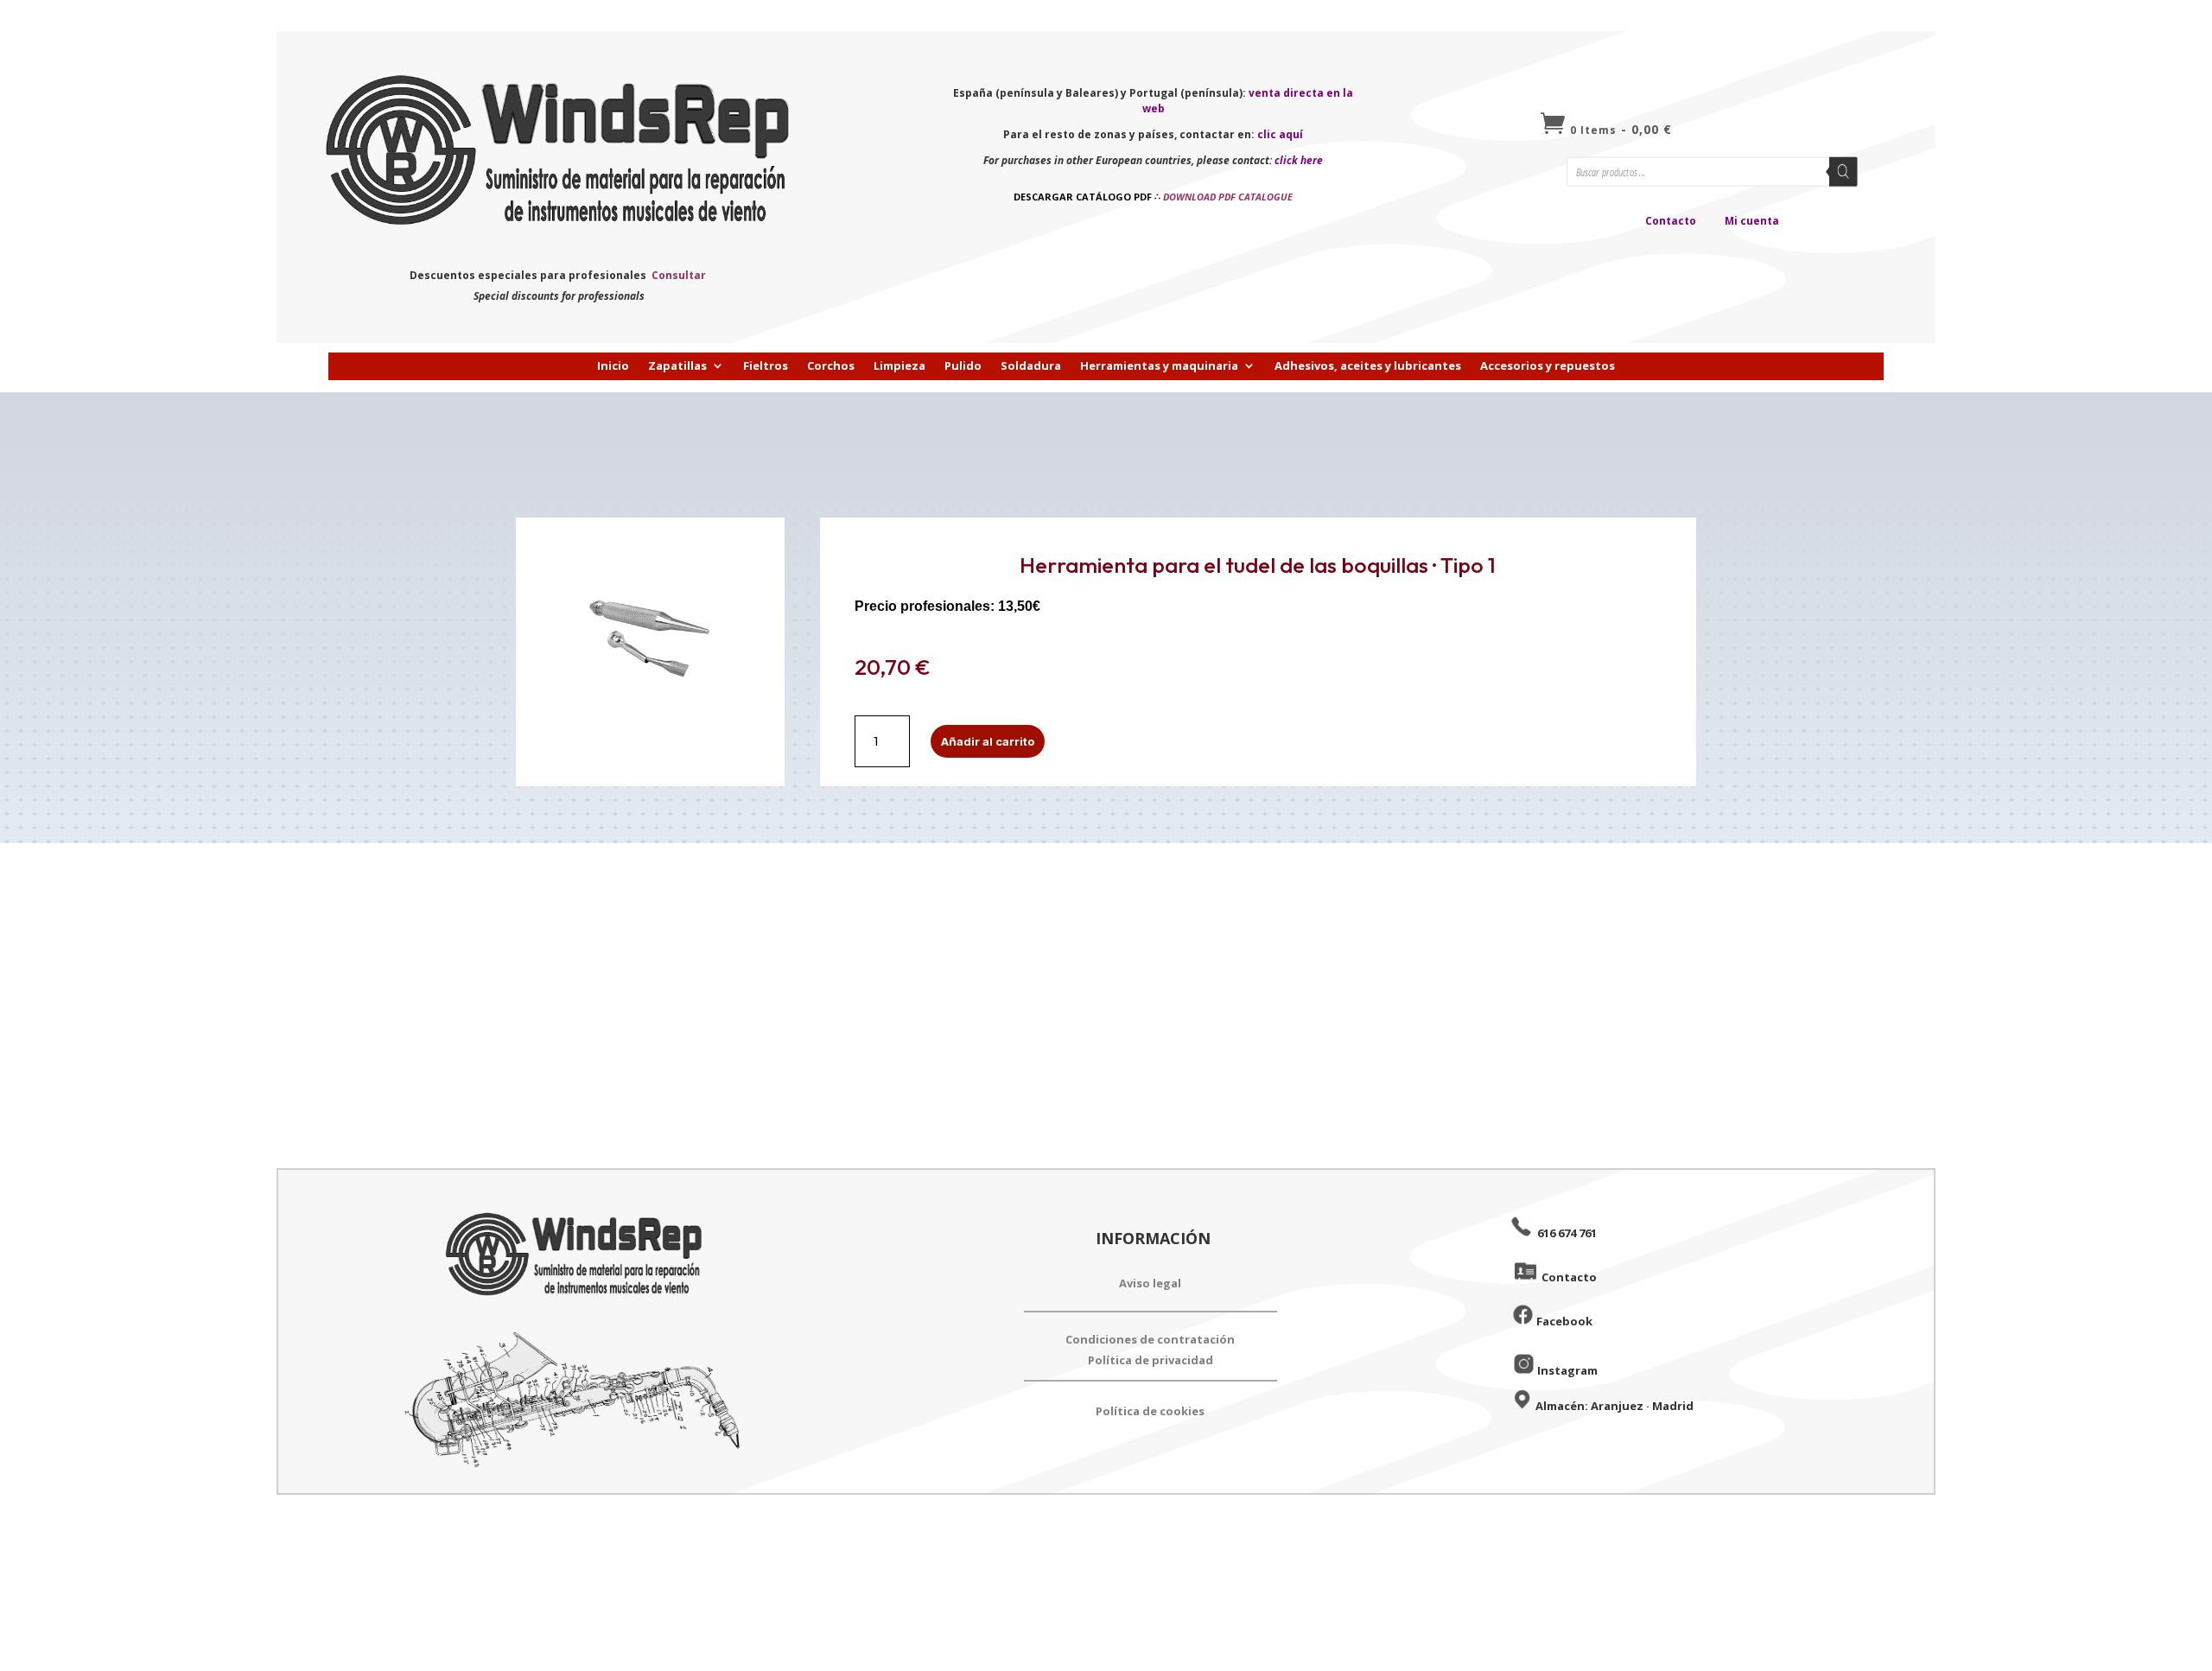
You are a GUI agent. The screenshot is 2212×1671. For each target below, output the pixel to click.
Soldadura (1031, 366)
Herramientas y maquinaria (1159, 366)
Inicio (613, 366)
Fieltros (766, 366)
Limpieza (899, 366)
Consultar (679, 275)
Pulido (963, 366)
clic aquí (1280, 134)
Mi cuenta (1752, 221)
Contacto (1671, 221)
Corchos (831, 366)
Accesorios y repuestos (1548, 366)
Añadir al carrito (988, 741)
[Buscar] (1843, 171)
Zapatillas (677, 366)
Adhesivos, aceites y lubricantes (1368, 366)
